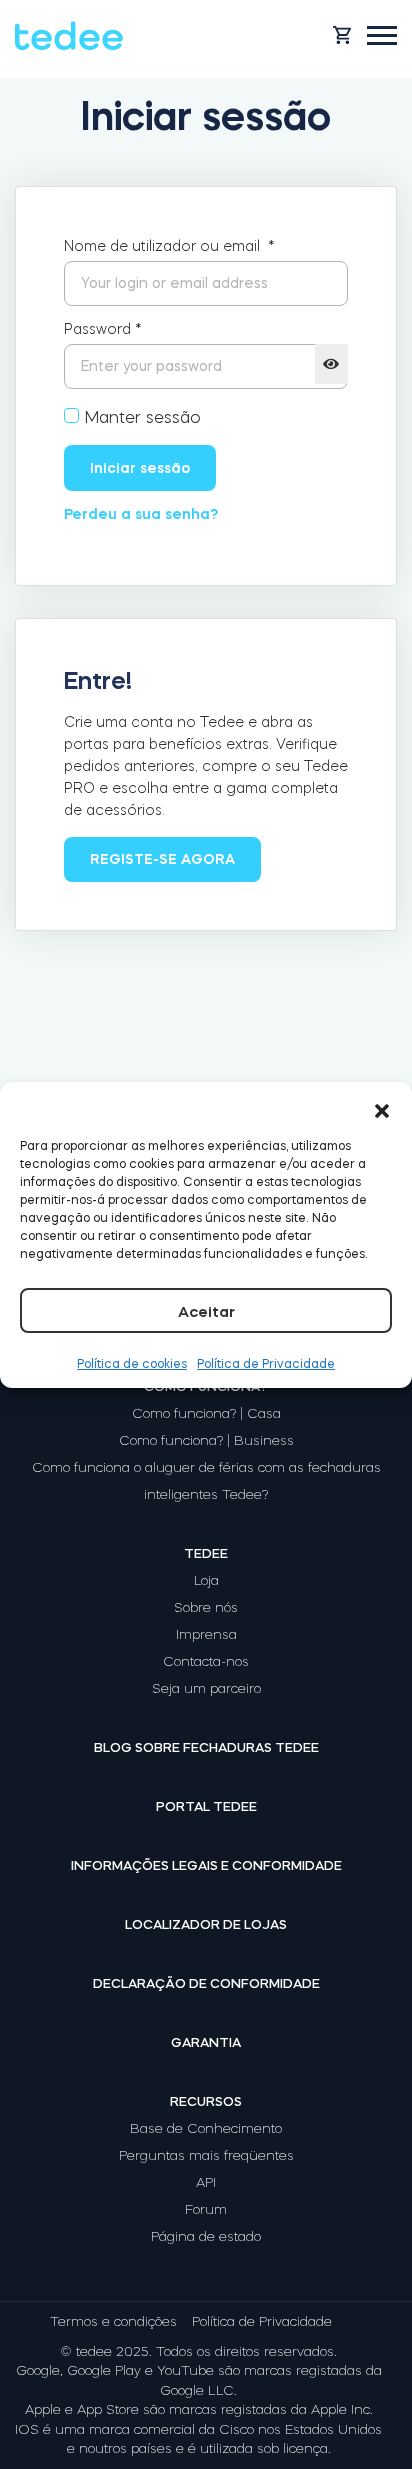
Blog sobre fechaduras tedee (206, 1747)
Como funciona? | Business (206, 1440)
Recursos (206, 2101)
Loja (206, 1580)
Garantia (206, 2042)
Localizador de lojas (206, 1924)
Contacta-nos (206, 1661)
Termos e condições (113, 2321)
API (206, 2182)
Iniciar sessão (140, 468)
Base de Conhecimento (206, 2128)
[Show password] (331, 364)
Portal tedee (206, 1806)
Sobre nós (206, 1607)
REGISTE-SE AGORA (162, 859)
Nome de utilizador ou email (169, 246)
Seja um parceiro (206, 1688)
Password (103, 329)
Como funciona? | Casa (206, 1413)
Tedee (206, 1553)
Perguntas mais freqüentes (206, 2155)
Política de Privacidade (266, 1364)
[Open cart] (342, 35)
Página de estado (206, 2236)
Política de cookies (132, 1364)
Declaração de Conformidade (206, 1983)
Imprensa (206, 1634)
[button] (382, 1107)
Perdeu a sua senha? (141, 514)
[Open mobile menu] (382, 35)
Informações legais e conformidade (206, 1865)
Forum (206, 2209)
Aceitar (206, 1311)
